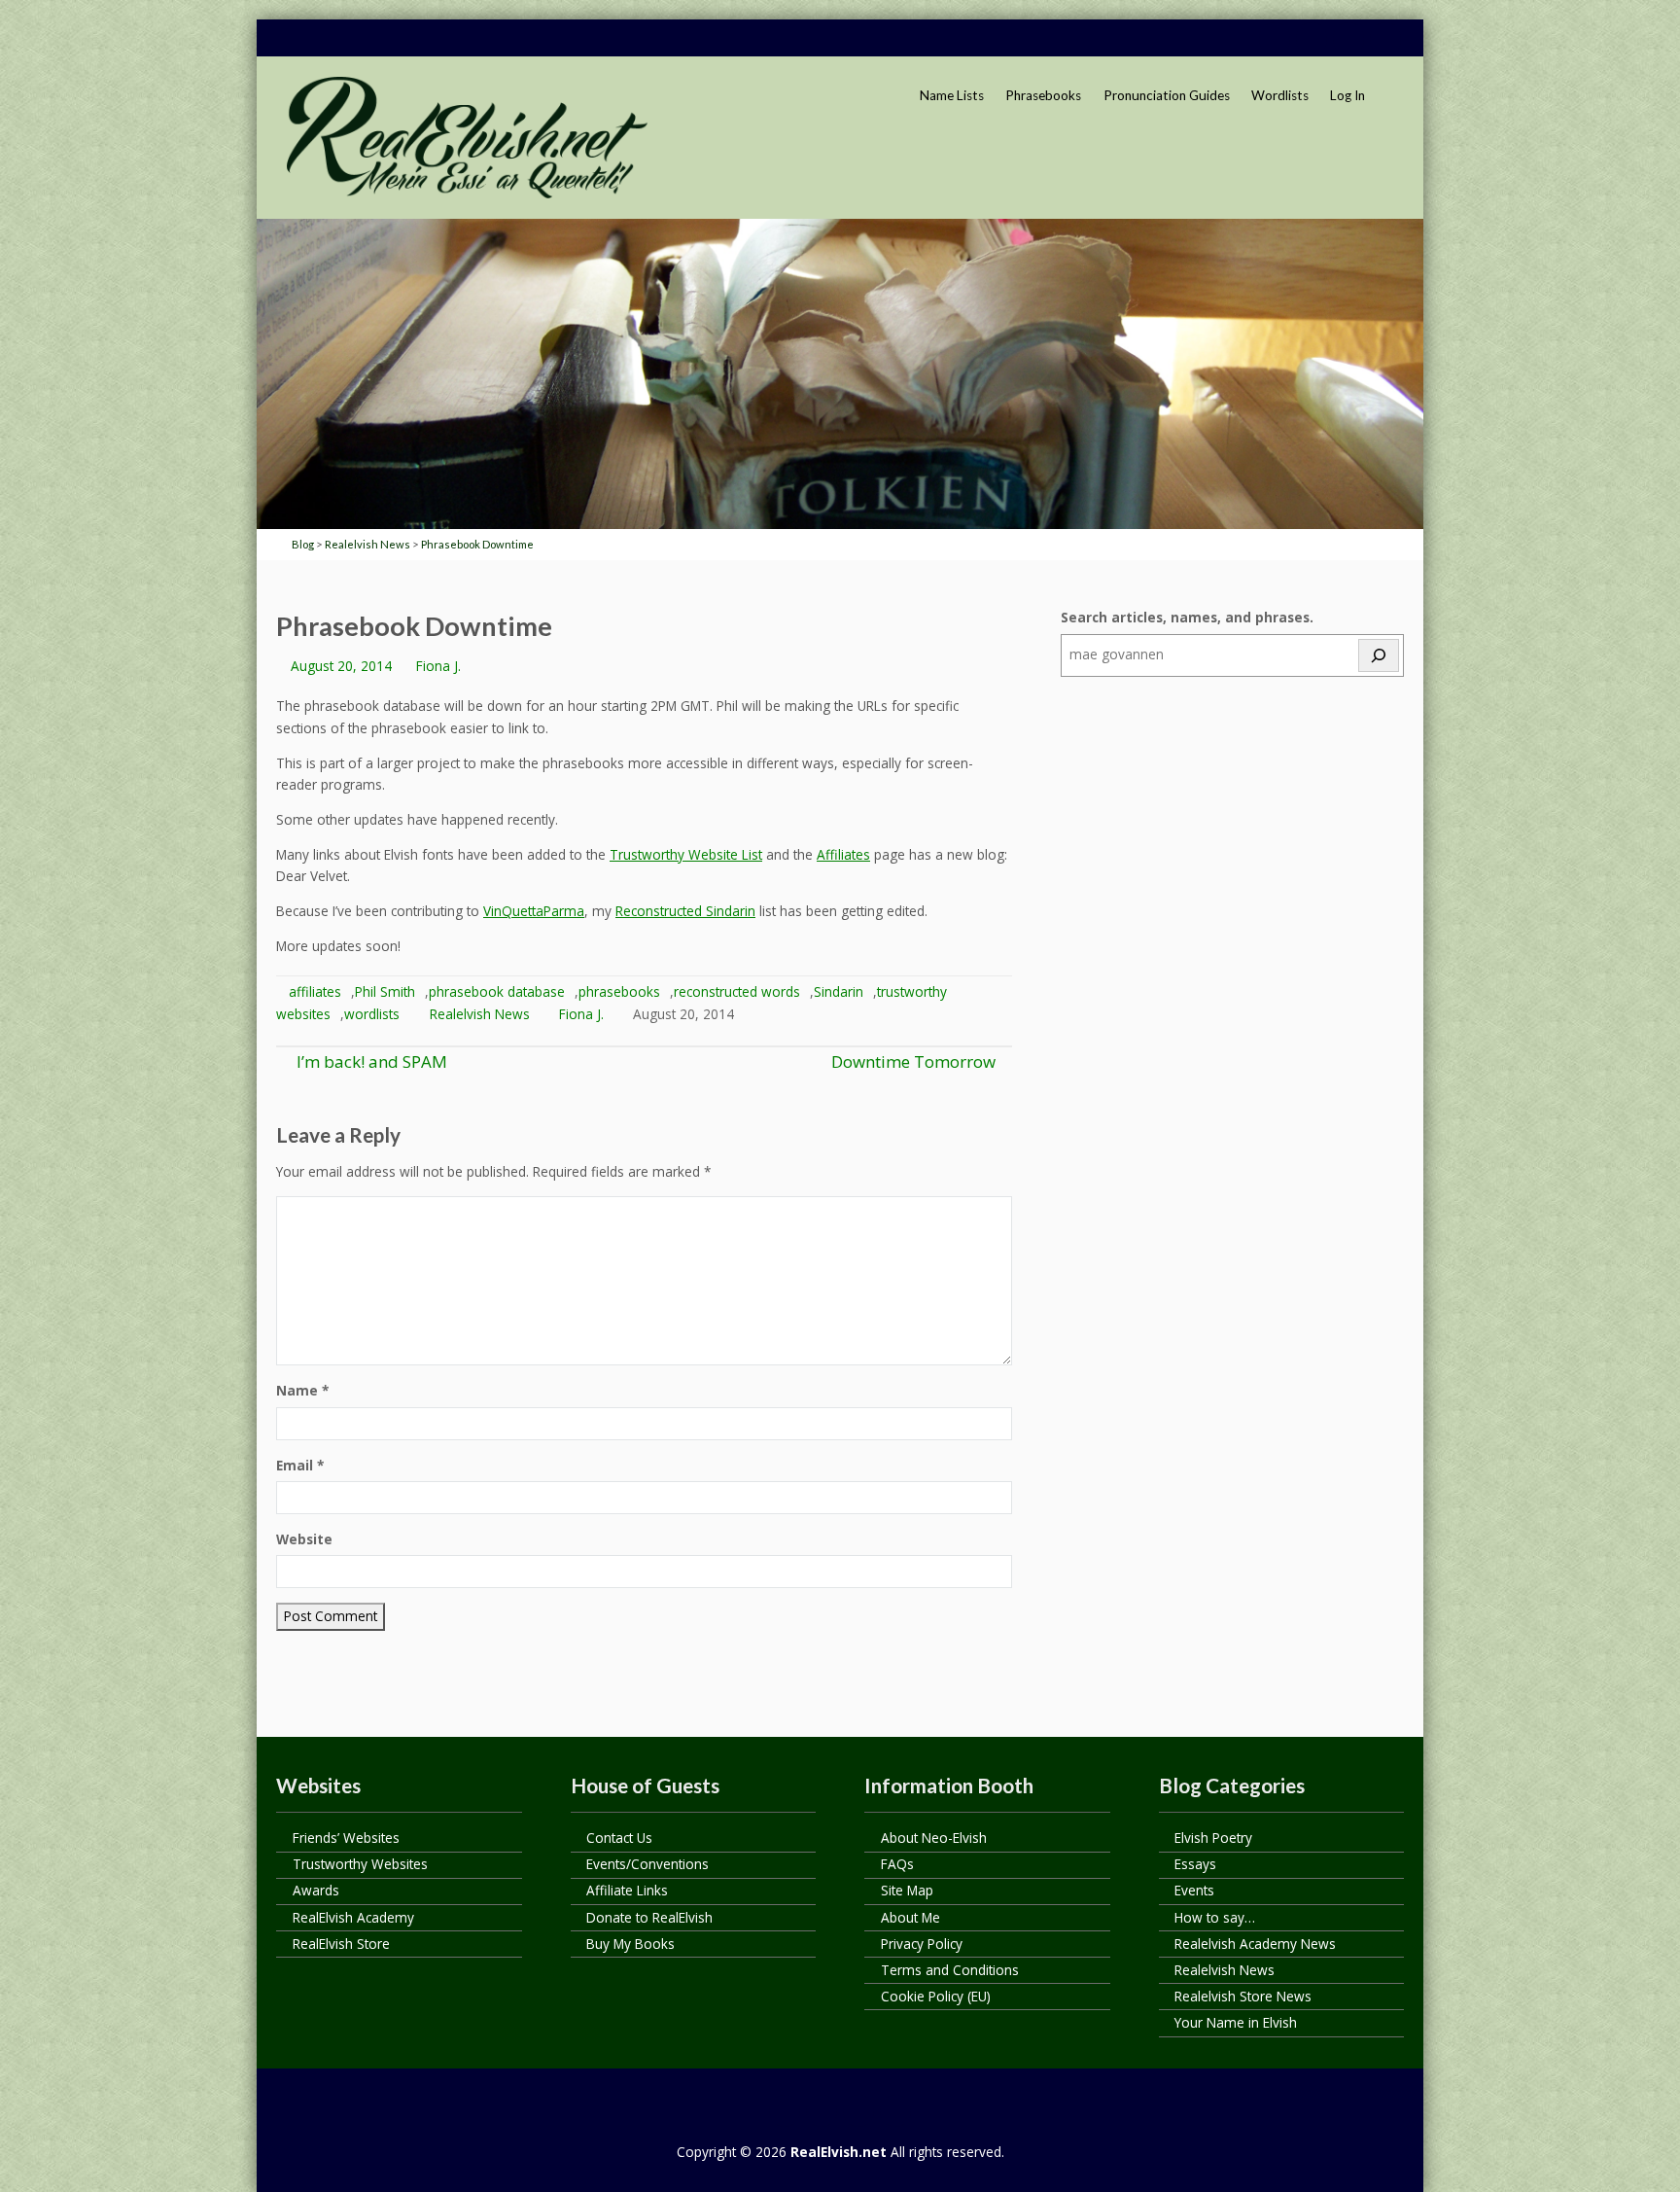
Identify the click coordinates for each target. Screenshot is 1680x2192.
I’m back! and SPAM (370, 1061)
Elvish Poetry (1213, 1838)
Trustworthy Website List (686, 854)
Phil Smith (385, 991)
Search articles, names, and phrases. (1187, 617)
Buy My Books (630, 1944)
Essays (1195, 1864)
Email (300, 1465)
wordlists (372, 1014)
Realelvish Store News (1243, 1996)
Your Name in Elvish (1236, 2022)
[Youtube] (1348, 39)
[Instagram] (1385, 39)
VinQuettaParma (534, 911)
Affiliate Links (627, 1890)
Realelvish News (480, 1014)
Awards (316, 1890)
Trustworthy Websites (360, 1864)
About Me (910, 1917)
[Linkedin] (1312, 39)
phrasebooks (619, 991)
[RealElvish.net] (467, 137)
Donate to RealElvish (649, 1917)
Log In (1347, 95)
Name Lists (952, 95)
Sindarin (839, 991)
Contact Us (619, 1838)
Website (304, 1539)
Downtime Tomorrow (913, 1061)
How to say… (1215, 1917)
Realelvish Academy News (1255, 1944)
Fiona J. (438, 666)
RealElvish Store (341, 1944)
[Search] (1379, 655)
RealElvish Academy (353, 1917)
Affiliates (843, 854)
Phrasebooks (1043, 95)
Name (302, 1390)
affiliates (315, 991)
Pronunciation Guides (1167, 95)
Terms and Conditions (950, 1970)
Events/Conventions (647, 1864)
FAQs (897, 1864)
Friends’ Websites (346, 1838)
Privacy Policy (922, 1944)
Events (1194, 1890)
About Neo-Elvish (934, 1838)
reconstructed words (737, 991)
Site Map (907, 1890)
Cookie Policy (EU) (936, 1996)
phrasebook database (497, 991)
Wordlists (1280, 95)
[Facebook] (1275, 39)
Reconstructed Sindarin (685, 911)
